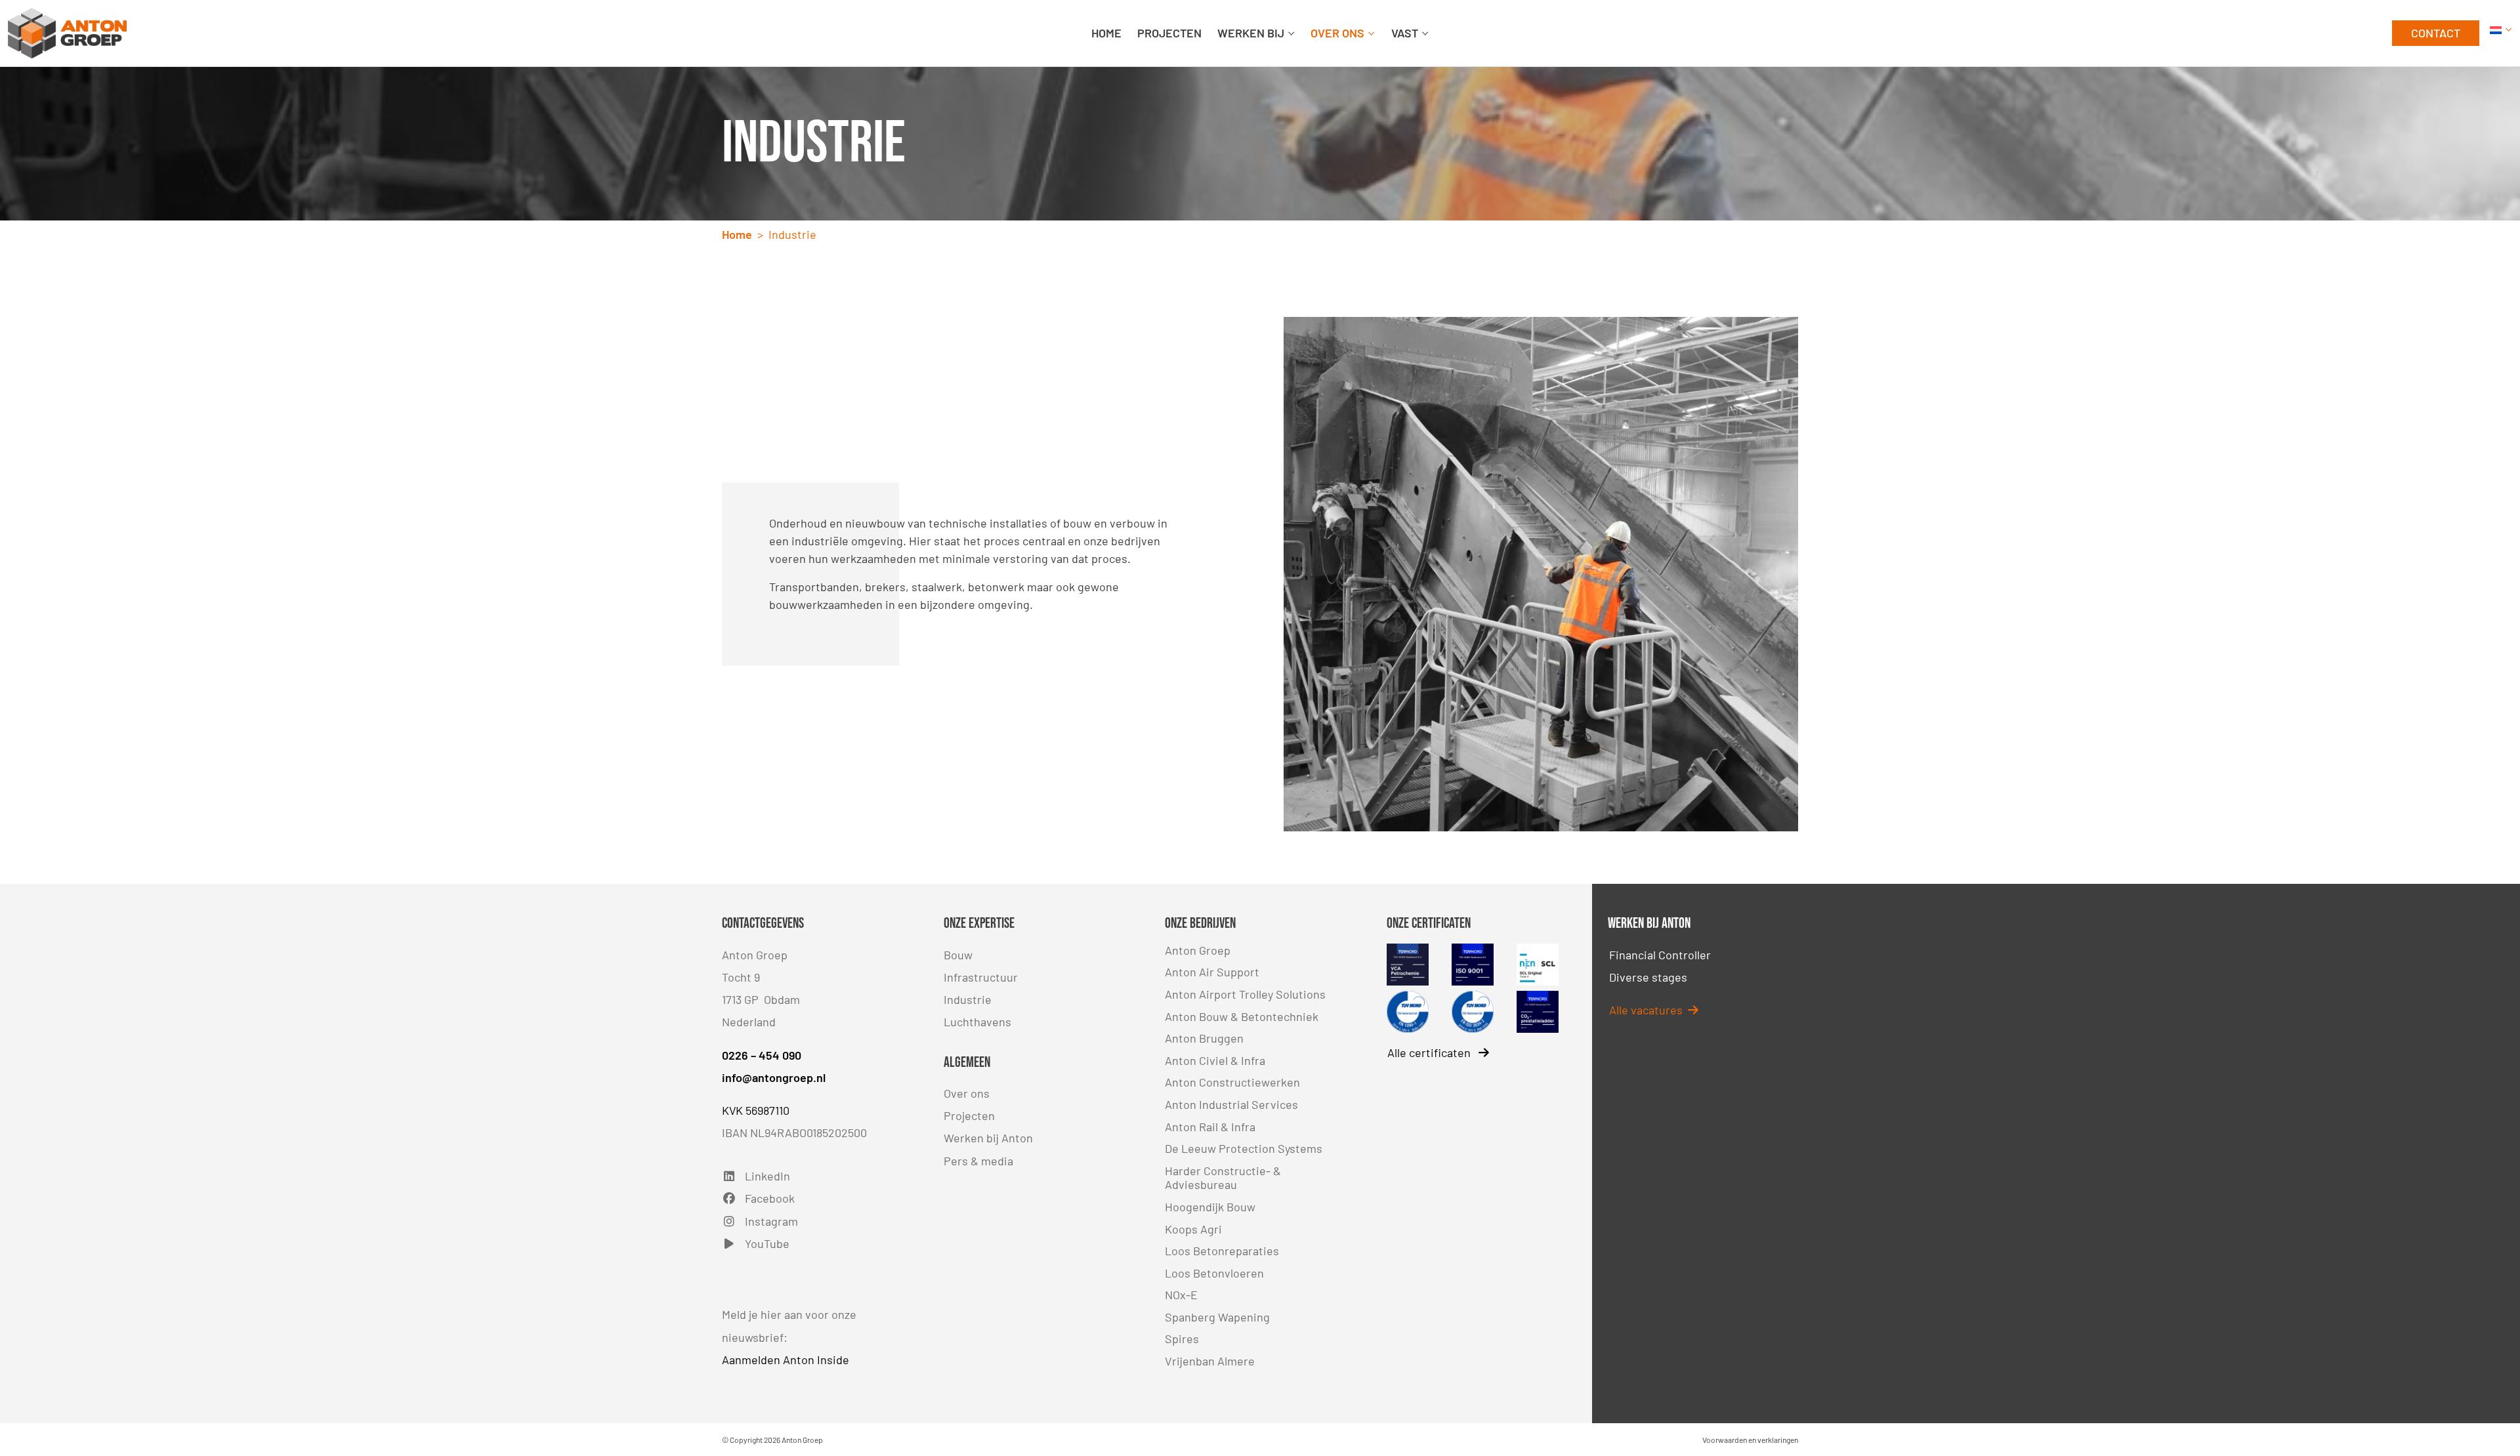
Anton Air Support (1212, 972)
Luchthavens (977, 1022)
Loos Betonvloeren (1214, 1273)
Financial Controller (1660, 955)
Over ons (967, 1093)
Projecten (969, 1115)
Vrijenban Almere (1210, 1361)
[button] (2501, 33)
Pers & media (978, 1161)
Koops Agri (1193, 1229)
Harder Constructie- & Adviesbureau (1223, 1178)
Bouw (958, 955)
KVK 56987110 (756, 1110)
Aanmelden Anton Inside (786, 1360)
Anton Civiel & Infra (1215, 1060)
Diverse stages (1648, 977)
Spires (1182, 1339)
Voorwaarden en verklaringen (1750, 1440)
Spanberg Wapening (1217, 1317)
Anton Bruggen (1204, 1038)
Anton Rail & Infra (1210, 1127)
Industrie (968, 999)
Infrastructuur (981, 977)
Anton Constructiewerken (1232, 1082)
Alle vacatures (1648, 1010)
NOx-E (1181, 1295)
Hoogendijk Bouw (1210, 1207)
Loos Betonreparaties (1222, 1251)
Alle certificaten (1430, 1052)
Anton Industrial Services (1231, 1104)
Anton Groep (1198, 950)
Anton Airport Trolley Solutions (1245, 994)
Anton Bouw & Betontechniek (1242, 1016)
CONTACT (2436, 33)
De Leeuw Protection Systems (1244, 1148)
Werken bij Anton (988, 1138)
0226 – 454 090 (762, 1055)
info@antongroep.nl (774, 1077)
